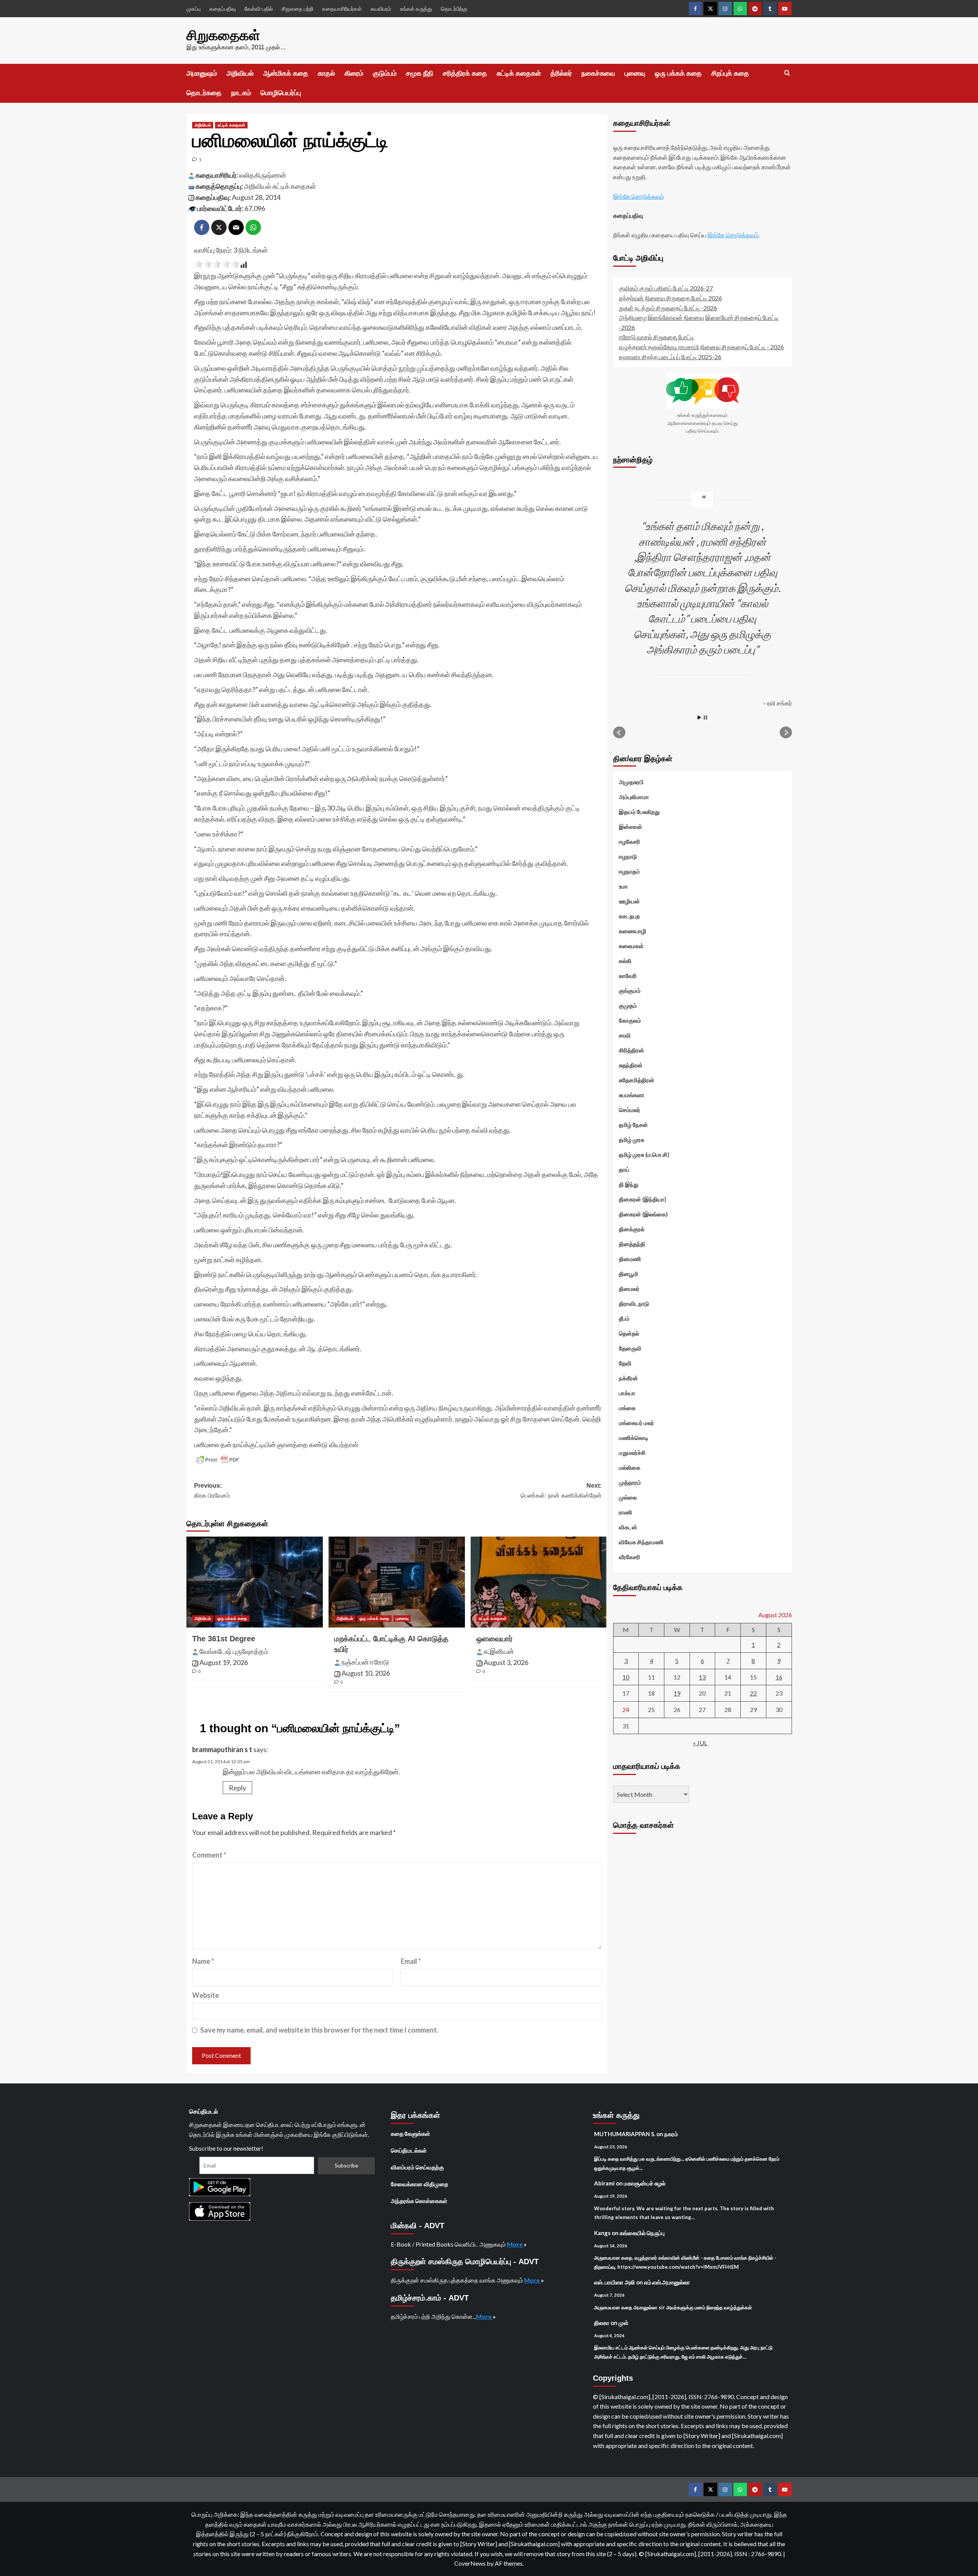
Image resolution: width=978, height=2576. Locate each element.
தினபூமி (629, 1274)
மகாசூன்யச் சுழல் (645, 2183)
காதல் (326, 73)
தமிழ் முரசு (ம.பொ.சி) (644, 1154)
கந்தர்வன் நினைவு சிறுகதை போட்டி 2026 (670, 297)
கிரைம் (354, 73)
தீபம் (624, 1318)
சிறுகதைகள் (223, 35)
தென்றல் (629, 1333)
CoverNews (470, 2563)
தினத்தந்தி (632, 1244)
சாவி (625, 1035)
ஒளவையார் (495, 1639)
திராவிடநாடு (634, 1303)
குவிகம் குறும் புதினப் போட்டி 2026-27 (666, 288)
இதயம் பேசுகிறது (639, 812)
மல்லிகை (630, 1467)
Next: (561, 1491)
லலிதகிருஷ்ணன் (263, 175)
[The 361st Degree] (255, 1582)
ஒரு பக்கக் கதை (678, 73)
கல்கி (625, 961)
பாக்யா (627, 1393)
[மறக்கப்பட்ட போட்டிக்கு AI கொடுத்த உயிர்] (397, 1582)
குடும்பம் (385, 73)
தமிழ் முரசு (631, 1140)
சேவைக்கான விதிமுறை (419, 2184)
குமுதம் (628, 1005)
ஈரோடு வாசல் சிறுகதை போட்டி (657, 337)
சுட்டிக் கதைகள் (519, 73)
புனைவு (635, 73)
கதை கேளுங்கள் (410, 2133)
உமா (623, 886)
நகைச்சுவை (598, 73)
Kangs (602, 2233)
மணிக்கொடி (634, 1438)
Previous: (212, 1491)
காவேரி (628, 976)
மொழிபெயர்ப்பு (281, 93)
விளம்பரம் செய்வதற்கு (417, 2167)
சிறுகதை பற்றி (297, 9)
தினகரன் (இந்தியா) (643, 1199)
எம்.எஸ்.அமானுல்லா (667, 2282)
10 (626, 1677)
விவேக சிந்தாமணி (641, 1542)
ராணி (626, 1512)
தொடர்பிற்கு (454, 9)
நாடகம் (241, 93)
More (515, 2244)
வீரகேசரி (630, 1557)
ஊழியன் (629, 901)
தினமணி (630, 1259)
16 (779, 1677)
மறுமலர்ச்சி (632, 1453)
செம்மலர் (630, 1110)
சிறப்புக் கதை (730, 73)
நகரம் (671, 2134)
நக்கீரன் (628, 1378)
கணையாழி (633, 931)
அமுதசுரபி (631, 782)
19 (677, 1693)
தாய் (624, 1169)
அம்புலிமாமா (634, 797)
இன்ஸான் (631, 827)
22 (753, 1693)
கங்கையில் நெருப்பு (642, 2233)
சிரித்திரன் (631, 1050)
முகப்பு (193, 9)
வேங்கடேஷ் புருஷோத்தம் (234, 1651)
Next (786, 733)
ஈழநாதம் (629, 871)
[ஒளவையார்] (539, 1582)
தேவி (625, 1363)
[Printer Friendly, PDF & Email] (218, 1460)
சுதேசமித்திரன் (637, 1080)
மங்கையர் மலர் (636, 1423)
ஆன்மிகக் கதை (286, 73)
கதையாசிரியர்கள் (342, 9)
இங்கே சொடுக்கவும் (639, 196)
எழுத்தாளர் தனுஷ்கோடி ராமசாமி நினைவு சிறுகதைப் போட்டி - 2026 (701, 346)
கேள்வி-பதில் (259, 9)
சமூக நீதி (420, 73)
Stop (705, 717)
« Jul (700, 1743)
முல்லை (628, 1497)
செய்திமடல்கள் (409, 2150)
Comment (209, 1855)
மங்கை (627, 1408)
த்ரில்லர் (561, 73)
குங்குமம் (630, 991)
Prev (619, 733)
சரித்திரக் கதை (465, 73)
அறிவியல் (240, 73)
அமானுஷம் (202, 73)
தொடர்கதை (204, 93)
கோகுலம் (630, 1020)
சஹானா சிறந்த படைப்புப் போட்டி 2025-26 (670, 356)
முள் (623, 2323)
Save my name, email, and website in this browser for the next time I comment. (319, 2030)
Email (411, 1961)
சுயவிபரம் (381, 9)
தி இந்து (629, 1184)
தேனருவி (630, 1348)
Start (699, 717)
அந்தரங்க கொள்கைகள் (419, 2201)
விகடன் (628, 1527)
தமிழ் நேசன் (633, 1125)
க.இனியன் (499, 1651)
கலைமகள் (631, 946)
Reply (237, 1788)
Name (203, 1961)
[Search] (787, 73)
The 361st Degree (224, 1639)
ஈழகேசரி (630, 841)
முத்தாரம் (630, 1482)
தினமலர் (629, 1289)
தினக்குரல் (632, 1229)
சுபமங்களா (632, 1095)
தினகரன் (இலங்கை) (643, 1214)
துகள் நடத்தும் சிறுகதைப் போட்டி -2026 (668, 307)
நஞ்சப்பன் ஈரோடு (365, 1662)
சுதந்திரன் (631, 1065)
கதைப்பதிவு (223, 9)
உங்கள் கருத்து (416, 9)
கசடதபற (629, 916)
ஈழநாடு (628, 856)
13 (702, 1677)
